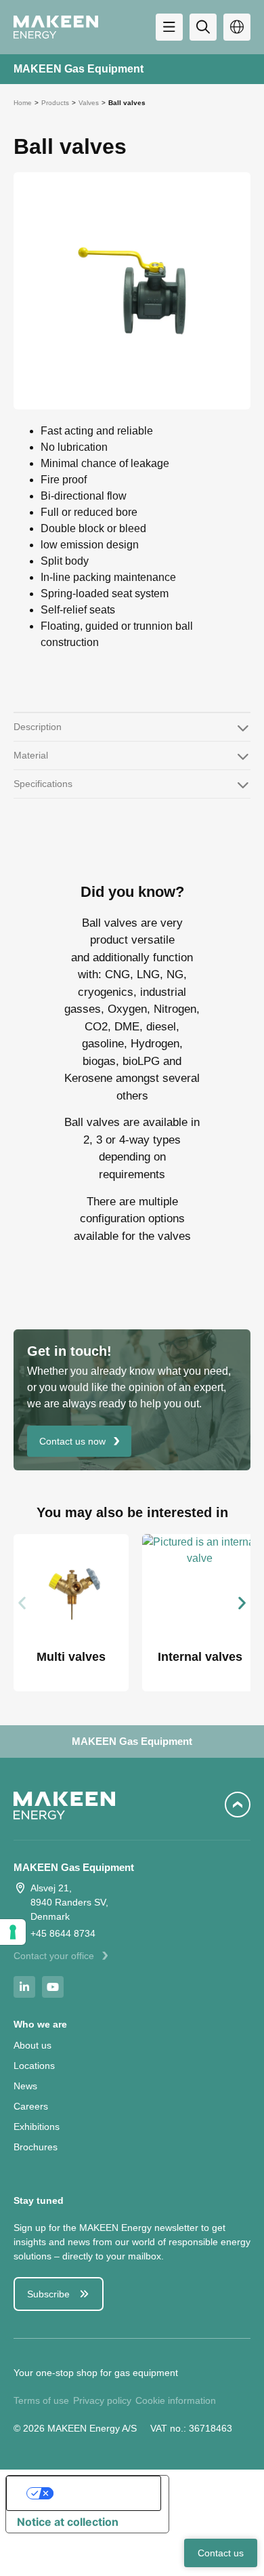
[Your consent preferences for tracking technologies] (13, 1932)
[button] (22, 1603)
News (25, 2086)
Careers (31, 2106)
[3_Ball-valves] (132, 291)
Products (55, 103)
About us (32, 2045)
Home (23, 103)
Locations (34, 2066)
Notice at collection (68, 2522)
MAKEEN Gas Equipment (79, 69)
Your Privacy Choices (101, 2493)
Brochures (36, 2147)
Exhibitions (37, 2127)
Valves (89, 103)
